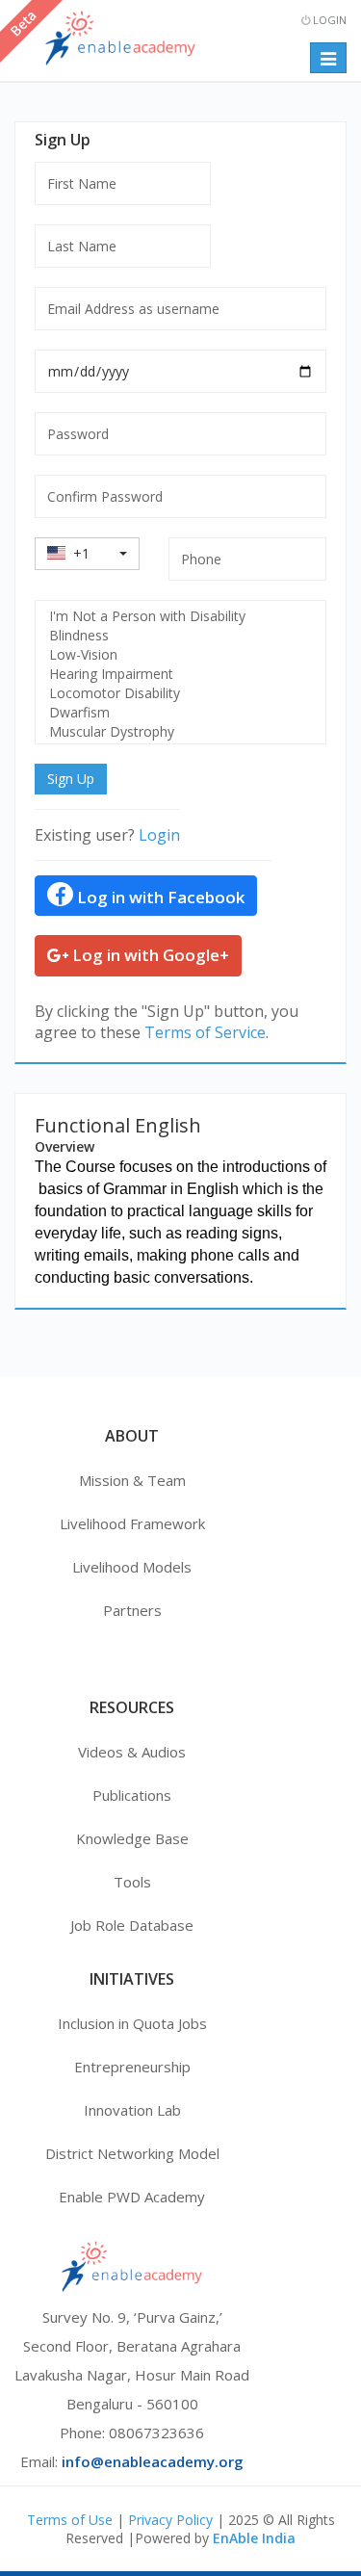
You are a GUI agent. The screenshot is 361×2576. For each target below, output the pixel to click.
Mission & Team (132, 1480)
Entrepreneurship (132, 2067)
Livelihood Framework (132, 1523)
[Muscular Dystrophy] (180, 732)
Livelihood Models (132, 1567)
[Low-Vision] (180, 655)
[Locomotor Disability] (180, 693)
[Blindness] (180, 636)
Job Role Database (132, 1925)
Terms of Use (70, 2520)
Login (328, 20)
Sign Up (71, 779)
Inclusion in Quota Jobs (132, 2023)
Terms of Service (205, 1032)
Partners (132, 1610)
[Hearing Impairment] (180, 674)
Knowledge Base (132, 1838)
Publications (132, 1795)
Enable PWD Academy (132, 2197)
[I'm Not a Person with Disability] (180, 616)
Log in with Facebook (159, 897)
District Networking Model (132, 2153)
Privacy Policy (170, 2520)
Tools (132, 1882)
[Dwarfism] (180, 713)
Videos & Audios (132, 1752)
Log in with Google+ (149, 955)
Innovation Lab (132, 2110)
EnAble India (254, 2538)
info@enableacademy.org (153, 2461)
